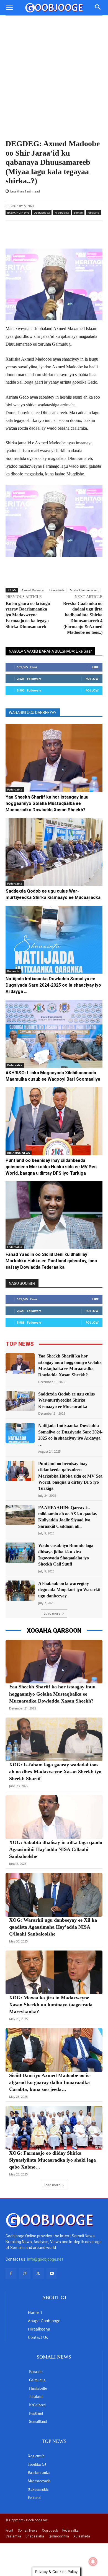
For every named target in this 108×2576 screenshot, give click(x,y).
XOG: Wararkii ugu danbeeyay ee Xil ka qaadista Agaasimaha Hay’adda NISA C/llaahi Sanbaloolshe (53, 1927)
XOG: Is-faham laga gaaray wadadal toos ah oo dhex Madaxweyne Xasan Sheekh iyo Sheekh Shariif (55, 1772)
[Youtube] (52, 2274)
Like (95, 667)
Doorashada (42, 212)
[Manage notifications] (93, 2562)
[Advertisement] (54, 82)
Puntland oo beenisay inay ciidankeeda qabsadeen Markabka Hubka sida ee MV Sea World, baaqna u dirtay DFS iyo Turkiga (51, 1167)
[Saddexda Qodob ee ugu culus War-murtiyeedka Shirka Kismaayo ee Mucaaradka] (54, 852)
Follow (92, 679)
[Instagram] (25, 2274)
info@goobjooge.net (45, 2259)
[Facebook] (11, 2274)
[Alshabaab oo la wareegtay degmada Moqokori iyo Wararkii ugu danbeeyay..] (20, 1591)
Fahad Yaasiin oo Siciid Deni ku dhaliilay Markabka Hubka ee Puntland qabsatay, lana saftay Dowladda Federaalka (51, 1261)
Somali (78, 212)
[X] (38, 2274)
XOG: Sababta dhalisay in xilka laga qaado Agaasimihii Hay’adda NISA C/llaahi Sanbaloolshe (56, 1849)
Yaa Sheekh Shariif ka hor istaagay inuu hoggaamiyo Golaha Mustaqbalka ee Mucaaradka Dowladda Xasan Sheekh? (47, 803)
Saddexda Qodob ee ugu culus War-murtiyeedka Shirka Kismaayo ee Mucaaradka (66, 1400)
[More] (68, 235)
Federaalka (62, 212)
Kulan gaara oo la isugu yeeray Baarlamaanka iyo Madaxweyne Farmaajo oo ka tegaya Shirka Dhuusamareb (28, 615)
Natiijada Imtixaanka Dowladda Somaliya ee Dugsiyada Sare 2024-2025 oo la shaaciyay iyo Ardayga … (53, 985)
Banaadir (13, 971)
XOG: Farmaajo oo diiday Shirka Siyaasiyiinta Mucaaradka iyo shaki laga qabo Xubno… (52, 2160)
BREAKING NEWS (18, 212)
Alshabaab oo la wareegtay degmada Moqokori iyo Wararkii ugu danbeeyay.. (69, 1590)
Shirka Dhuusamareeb (84, 590)
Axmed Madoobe (33, 590)
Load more (52, 1613)
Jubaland (93, 212)
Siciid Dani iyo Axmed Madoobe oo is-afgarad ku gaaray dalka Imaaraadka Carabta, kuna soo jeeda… (50, 2082)
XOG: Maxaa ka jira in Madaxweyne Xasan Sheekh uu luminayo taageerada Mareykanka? (51, 2005)
